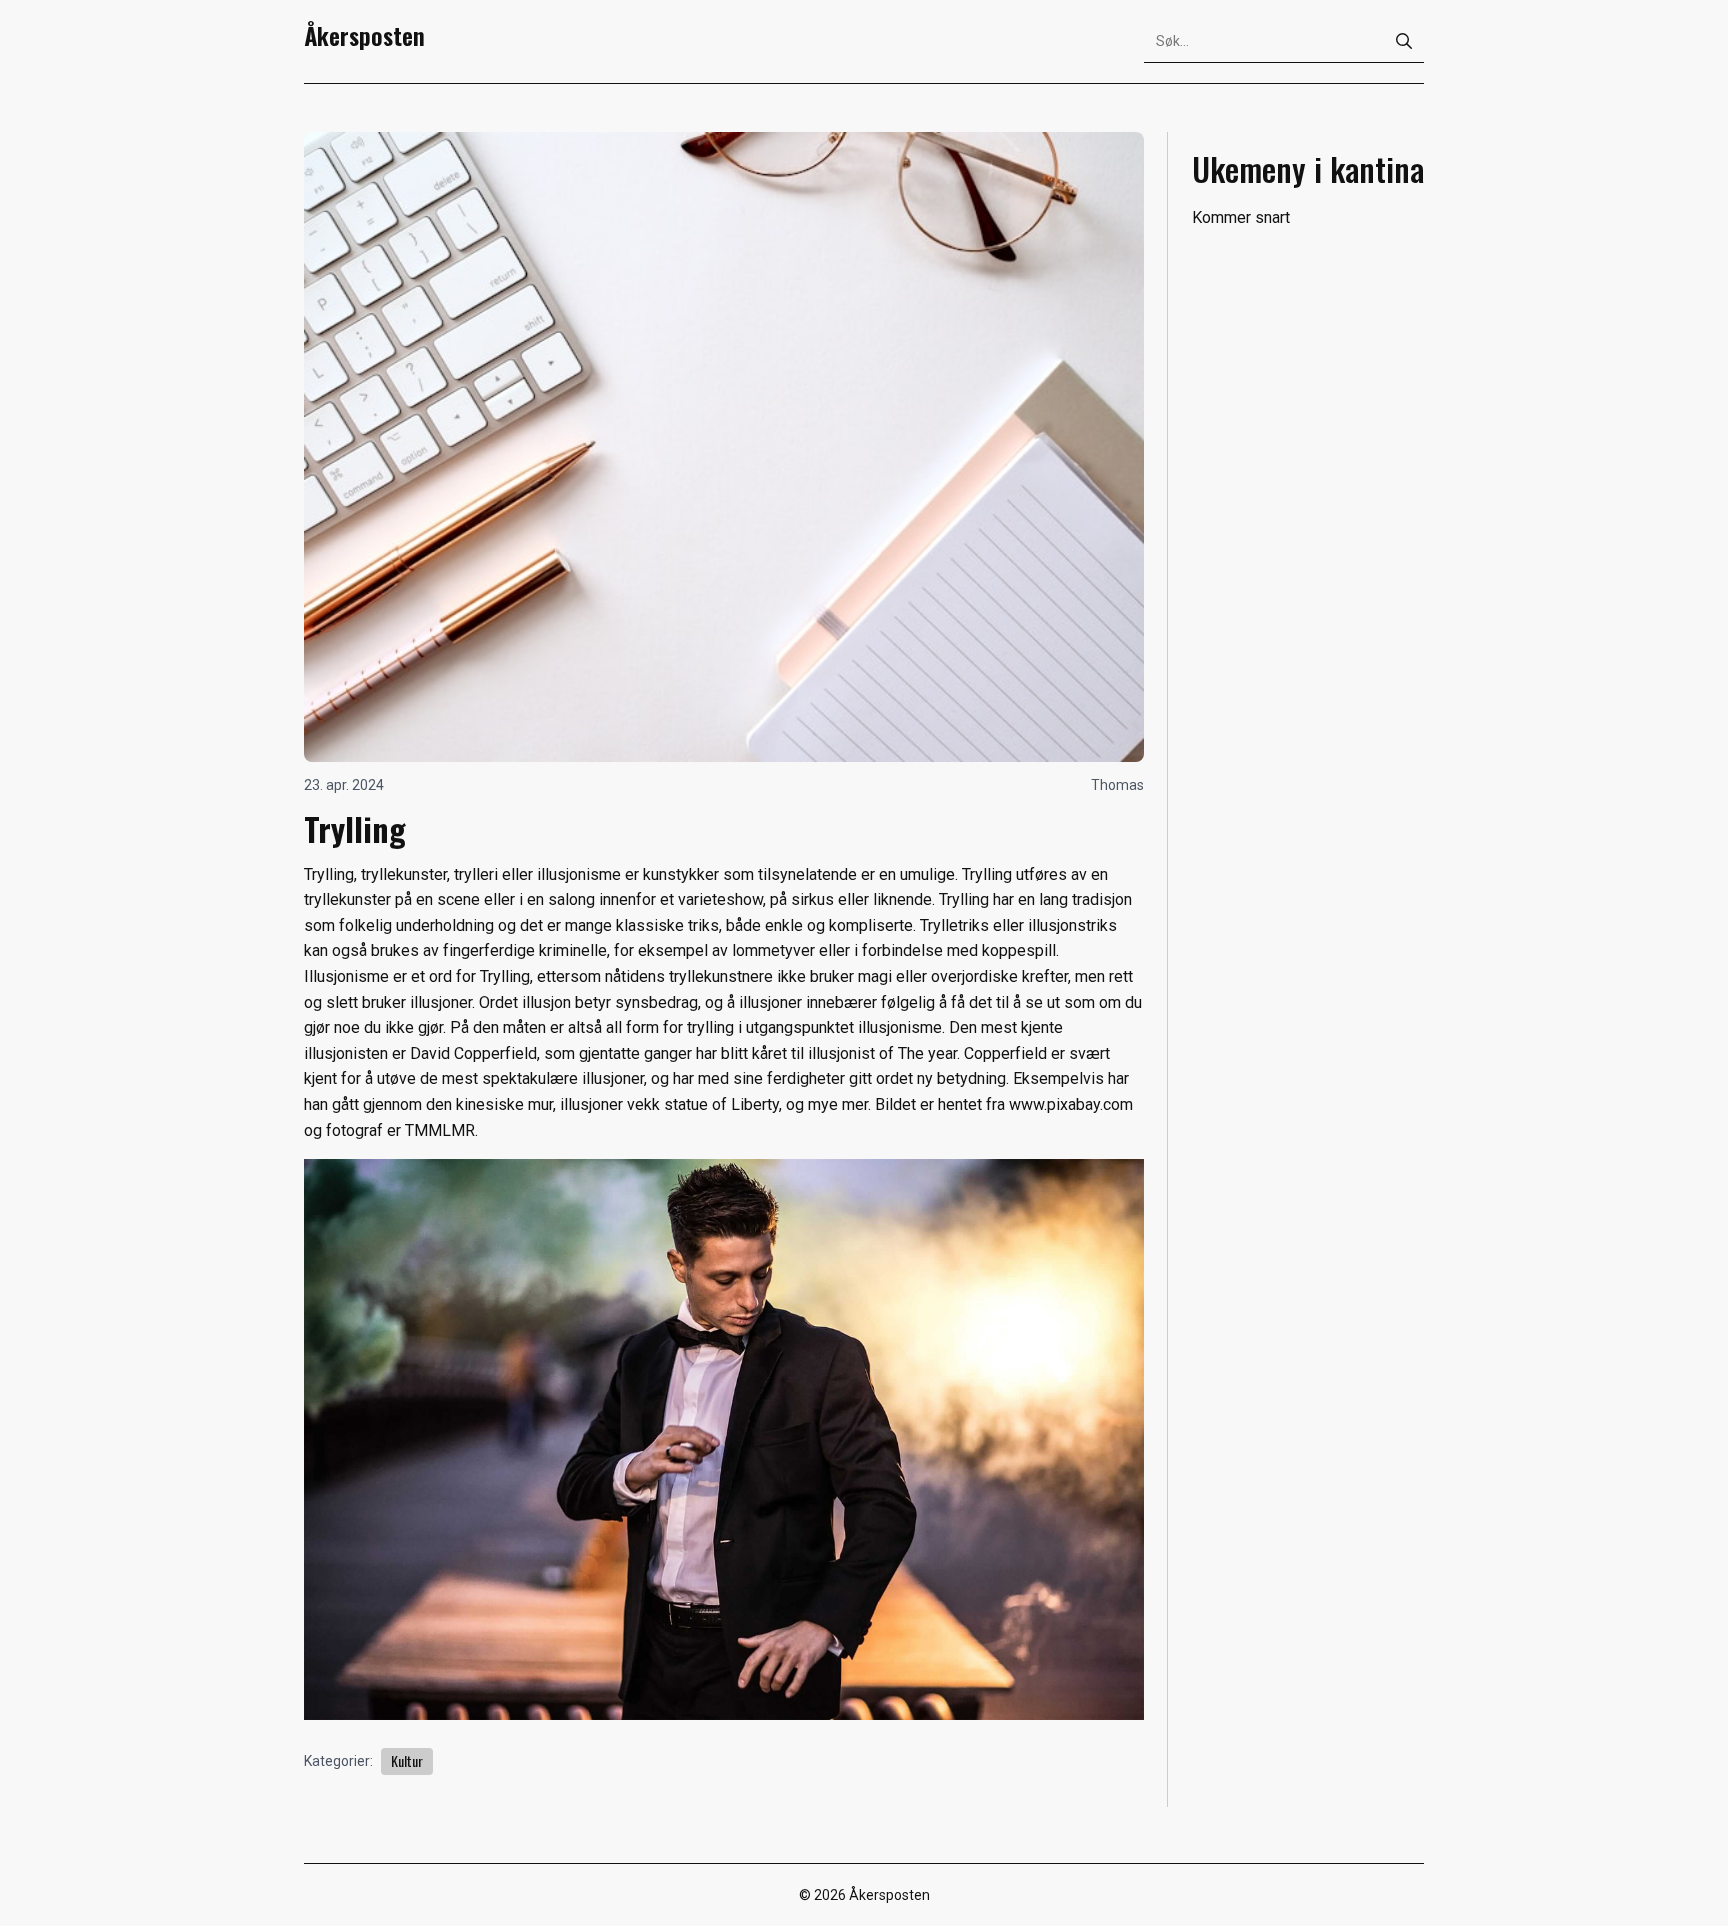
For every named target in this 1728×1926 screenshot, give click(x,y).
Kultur (407, 1760)
